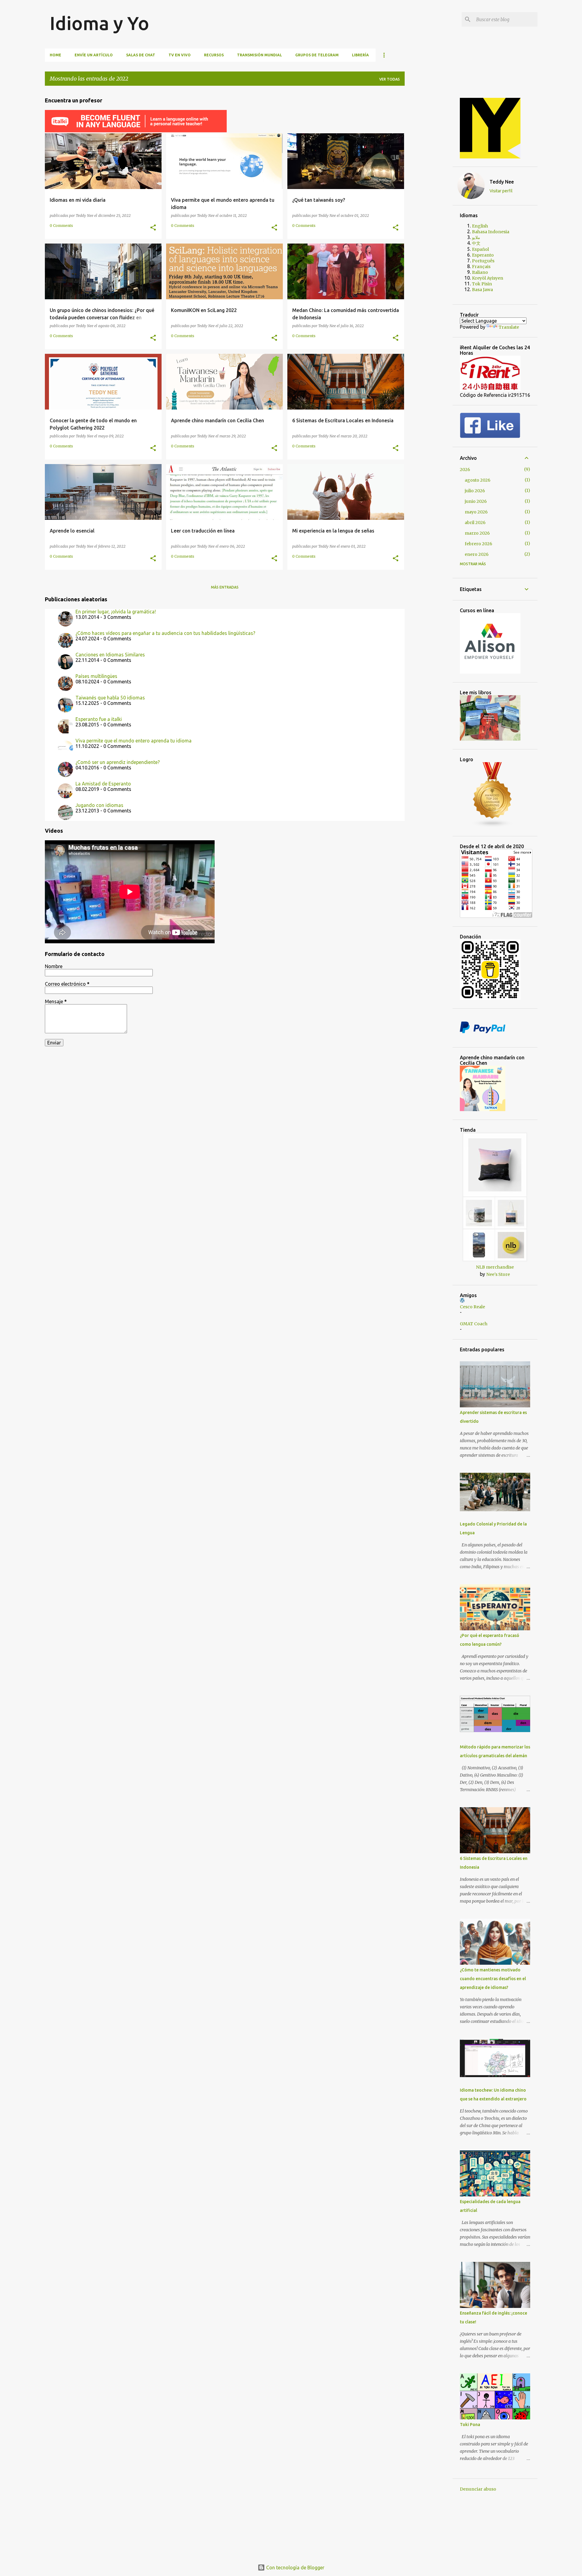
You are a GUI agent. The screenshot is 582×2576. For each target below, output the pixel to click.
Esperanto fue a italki (99, 719)
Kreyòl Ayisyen (488, 278)
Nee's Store (498, 1274)
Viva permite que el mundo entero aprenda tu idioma (134, 741)
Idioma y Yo (99, 23)
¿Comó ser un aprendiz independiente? (118, 762)
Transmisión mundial (259, 55)
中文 (476, 243)
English (480, 226)
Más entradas (225, 587)
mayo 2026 (476, 512)
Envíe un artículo (94, 55)
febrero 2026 (478, 544)
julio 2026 (475, 491)
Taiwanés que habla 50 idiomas (110, 698)
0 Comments (61, 226)
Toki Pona (470, 2425)
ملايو (476, 237)
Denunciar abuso (478, 2489)
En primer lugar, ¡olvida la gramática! (116, 612)
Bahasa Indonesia (491, 232)
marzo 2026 (477, 533)
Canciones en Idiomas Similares (110, 655)
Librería (360, 55)
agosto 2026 (478, 480)
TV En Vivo (180, 55)
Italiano (480, 272)
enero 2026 (477, 554)
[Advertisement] (433, 181)
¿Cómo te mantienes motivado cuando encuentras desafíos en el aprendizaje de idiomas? (493, 1979)
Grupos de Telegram (317, 55)
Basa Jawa (482, 290)
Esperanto (483, 255)
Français (481, 267)
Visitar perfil (501, 191)
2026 (465, 470)
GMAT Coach (474, 1324)
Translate (509, 327)
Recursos (214, 55)
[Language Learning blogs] (493, 826)
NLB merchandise (495, 1267)
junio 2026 (476, 501)
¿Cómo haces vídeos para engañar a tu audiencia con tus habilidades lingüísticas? (165, 633)
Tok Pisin (482, 284)
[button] (153, 228)
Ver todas (390, 79)
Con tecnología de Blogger (295, 2568)
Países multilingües (96, 676)
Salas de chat (141, 55)
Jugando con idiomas (99, 805)
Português (483, 261)
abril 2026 (475, 523)
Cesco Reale (472, 1307)
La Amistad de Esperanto (103, 784)
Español (480, 249)
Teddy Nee (502, 182)
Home (55, 55)
